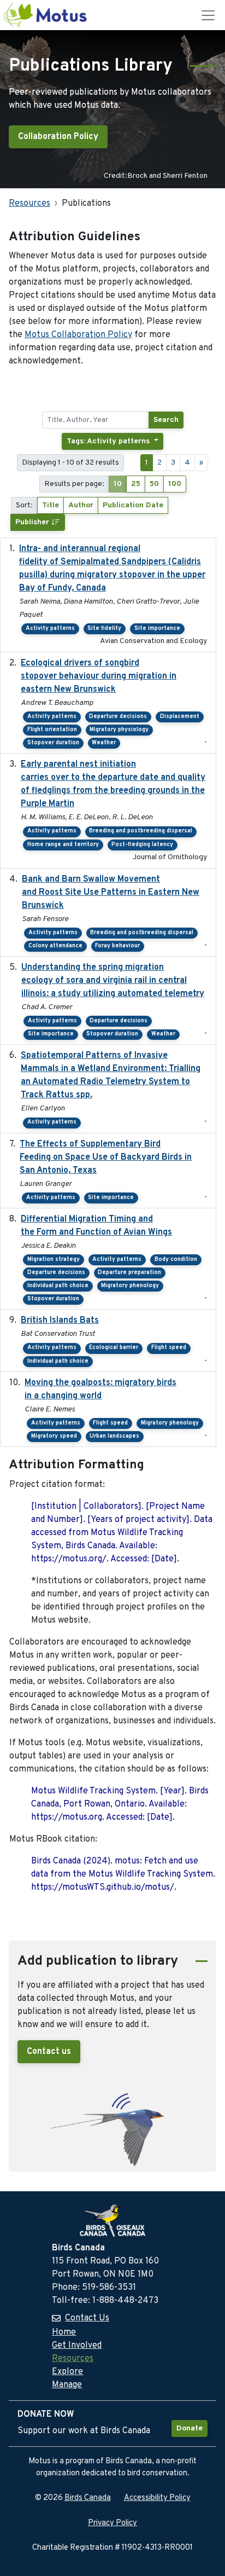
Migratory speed (54, 1436)
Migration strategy (54, 1260)
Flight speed (169, 1348)
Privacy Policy (112, 2523)
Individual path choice (58, 1286)
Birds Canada (88, 2498)
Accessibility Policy (157, 2498)
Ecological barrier (114, 1348)
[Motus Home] (46, 15)
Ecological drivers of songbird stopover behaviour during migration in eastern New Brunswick (99, 676)
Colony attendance (55, 946)
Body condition (176, 1260)
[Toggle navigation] (208, 15)
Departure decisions (118, 717)
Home (64, 2332)
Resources (29, 204)
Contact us (49, 2052)
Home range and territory (63, 845)
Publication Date (133, 505)
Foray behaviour (117, 946)
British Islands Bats (60, 1321)
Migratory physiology (119, 730)
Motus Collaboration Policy (78, 335)
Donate (190, 2429)
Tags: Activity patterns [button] (109, 441)
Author (81, 505)
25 (136, 484)
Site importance (157, 629)
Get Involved (77, 2346)
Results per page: (74, 484)
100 (175, 484)
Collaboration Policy (58, 137)
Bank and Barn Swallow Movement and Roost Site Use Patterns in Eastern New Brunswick (111, 893)
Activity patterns (50, 629)
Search (166, 420)
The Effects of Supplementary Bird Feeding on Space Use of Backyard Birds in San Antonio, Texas (106, 1157)
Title (51, 505)
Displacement (180, 717)
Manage (67, 2385)
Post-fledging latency (142, 845)
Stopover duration (53, 743)
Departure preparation (129, 1273)
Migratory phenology (130, 1286)
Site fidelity (104, 629)
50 (154, 484)
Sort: (24, 505)
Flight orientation (52, 730)
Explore (67, 2372)
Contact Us (87, 2318)
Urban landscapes (114, 1436)
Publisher (33, 522)
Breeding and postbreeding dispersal (141, 831)
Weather (104, 743)
